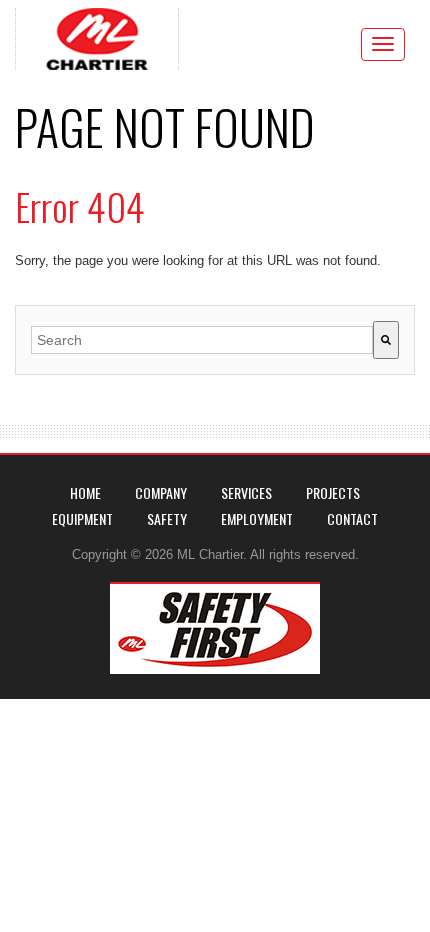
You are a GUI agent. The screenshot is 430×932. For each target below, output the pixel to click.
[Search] (386, 340)
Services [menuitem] (246, 492)
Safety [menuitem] (167, 518)
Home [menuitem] (85, 492)
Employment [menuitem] (257, 518)
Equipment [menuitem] (82, 518)
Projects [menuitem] (333, 492)
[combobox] (202, 340)
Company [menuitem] (161, 492)
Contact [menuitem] (352, 518)
